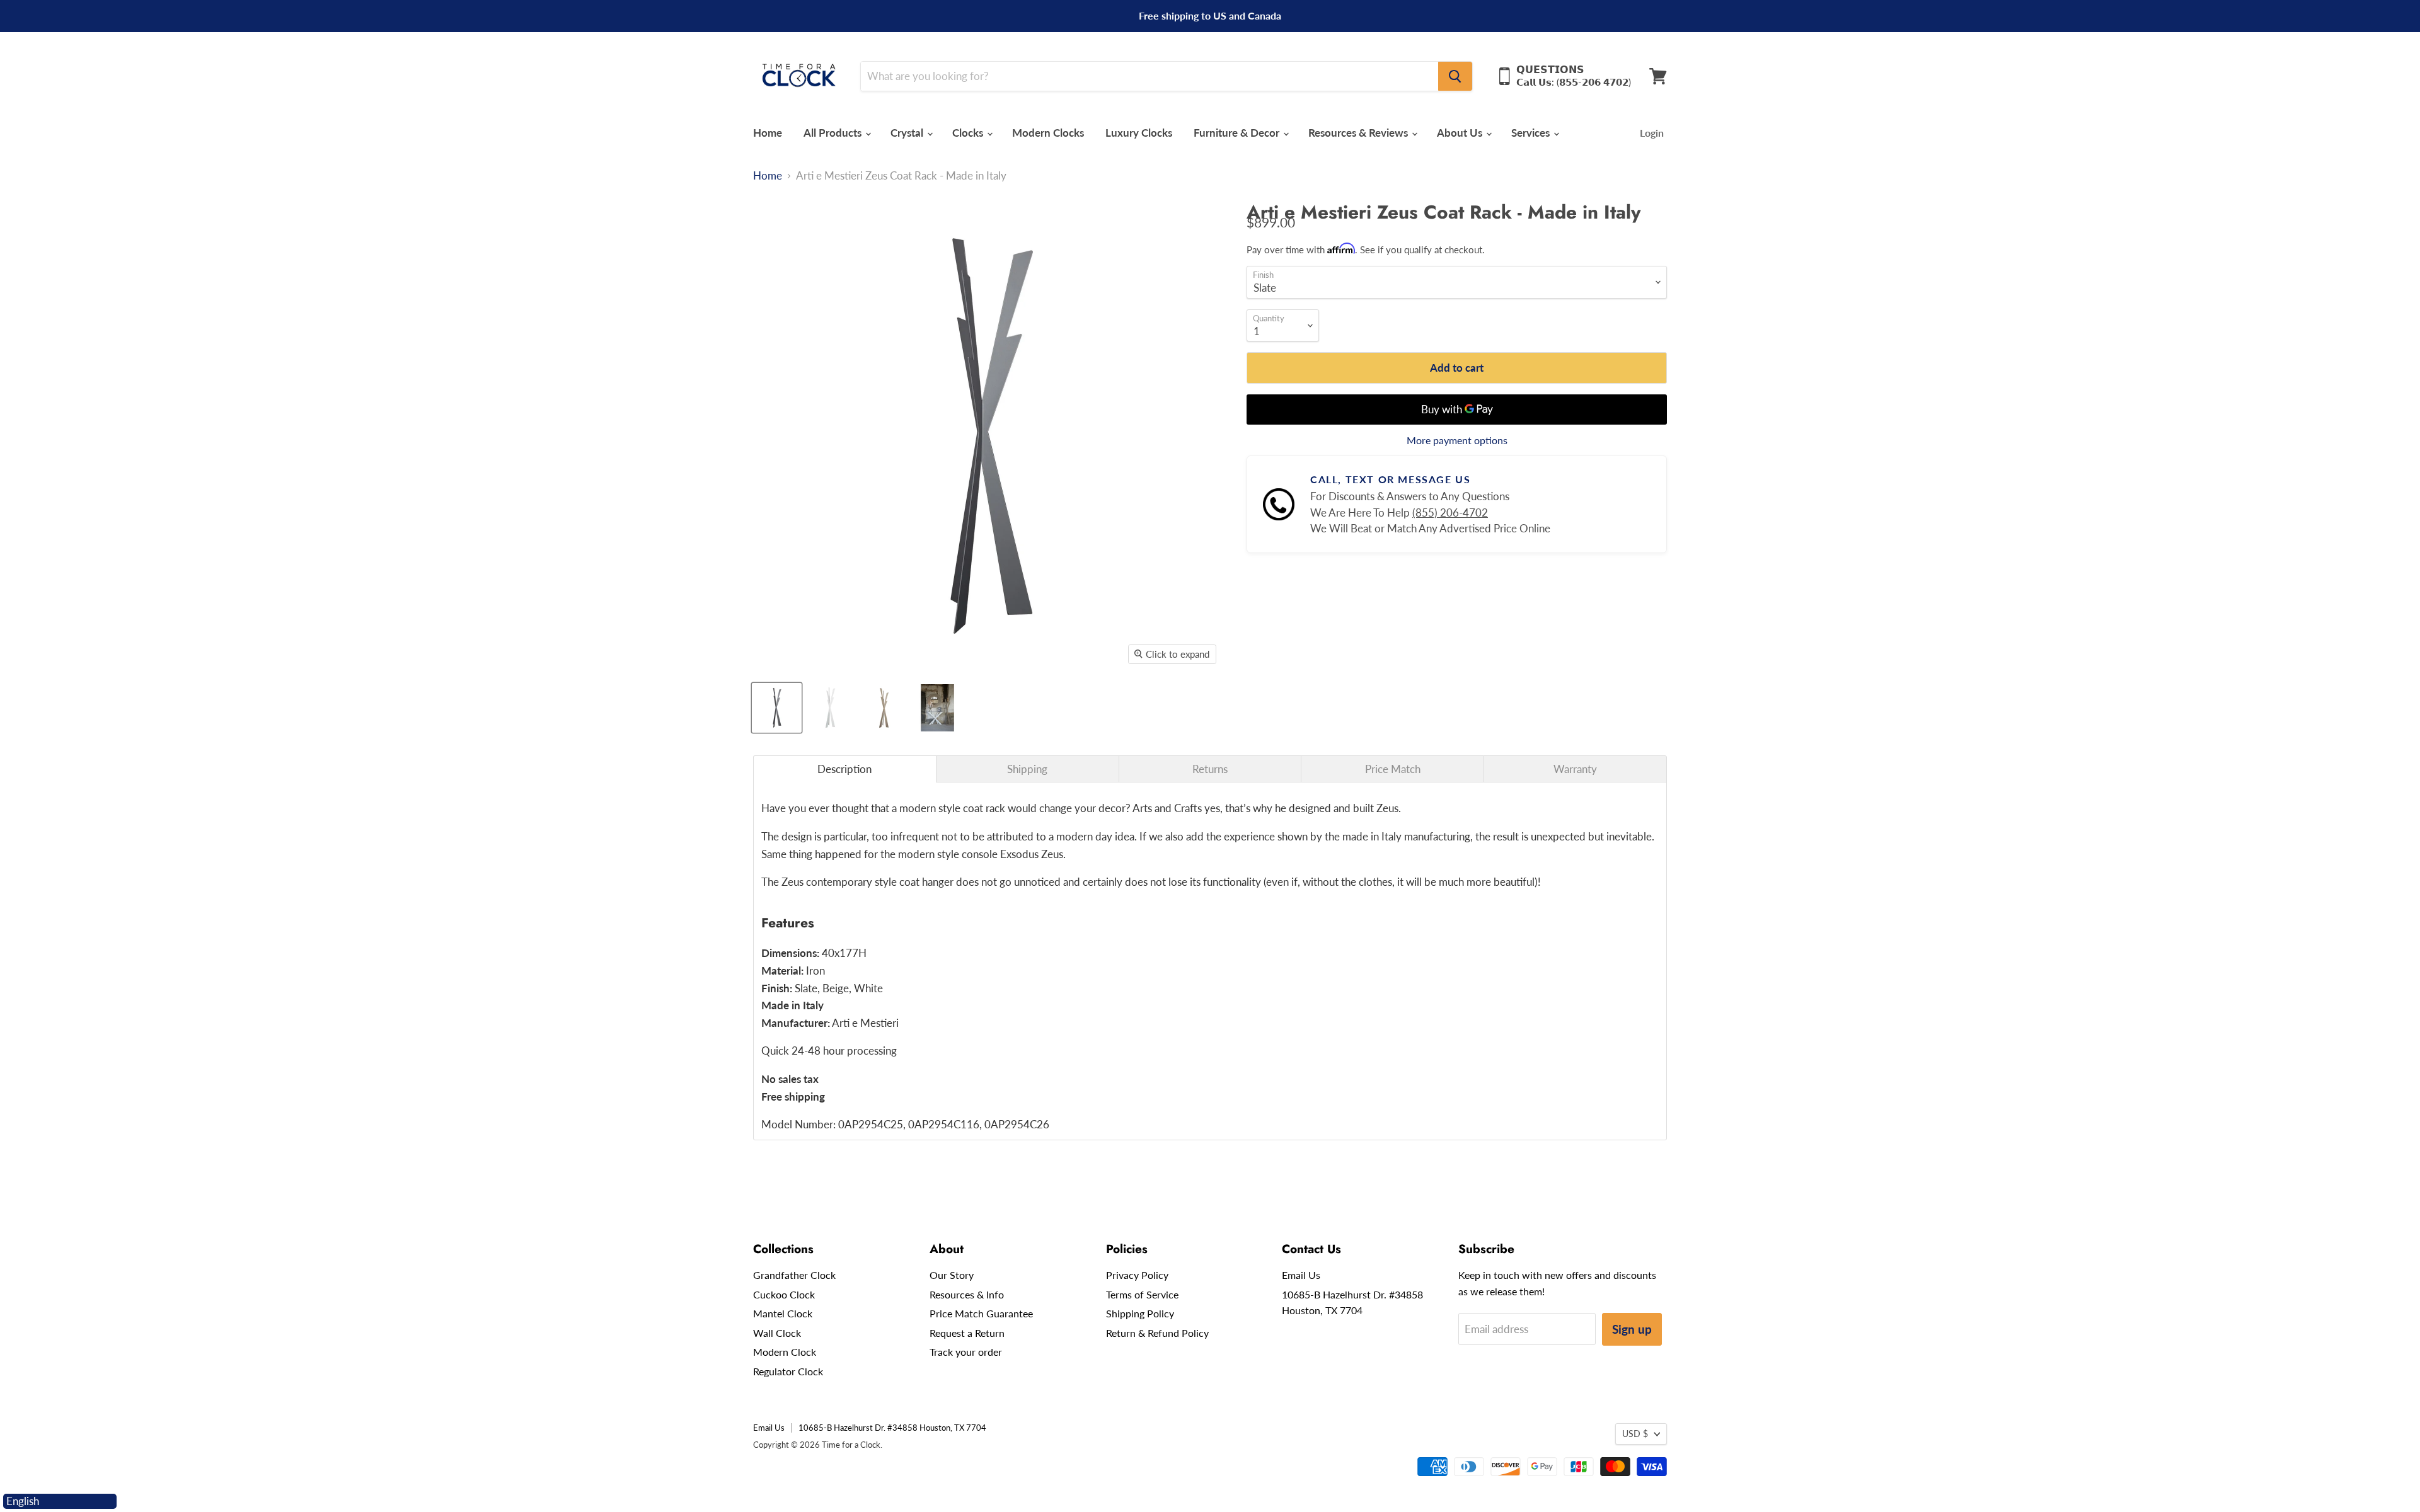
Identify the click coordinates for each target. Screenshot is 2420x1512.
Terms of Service (1142, 1294)
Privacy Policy (1137, 1275)
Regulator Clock (788, 1371)
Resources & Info (967, 1294)
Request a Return (967, 1333)
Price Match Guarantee (981, 1313)
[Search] (1455, 76)
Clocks (969, 133)
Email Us (1301, 1275)
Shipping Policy (1140, 1313)
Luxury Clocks (1139, 133)
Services (1532, 133)
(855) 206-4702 (1450, 513)
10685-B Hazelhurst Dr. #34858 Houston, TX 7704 (892, 1428)
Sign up (1632, 1329)
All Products (834, 133)
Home (768, 133)
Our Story (952, 1275)
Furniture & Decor (1238, 133)
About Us (1461, 133)
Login (1652, 133)
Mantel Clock (783, 1313)
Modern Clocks (1048, 133)
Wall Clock (777, 1333)
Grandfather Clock (794, 1275)
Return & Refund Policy (1157, 1333)
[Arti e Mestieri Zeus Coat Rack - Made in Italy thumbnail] (777, 708)
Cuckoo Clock (784, 1294)
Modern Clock (785, 1352)
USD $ (1635, 1434)
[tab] (845, 769)
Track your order (966, 1352)
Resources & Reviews (1359, 133)
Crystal (908, 133)
